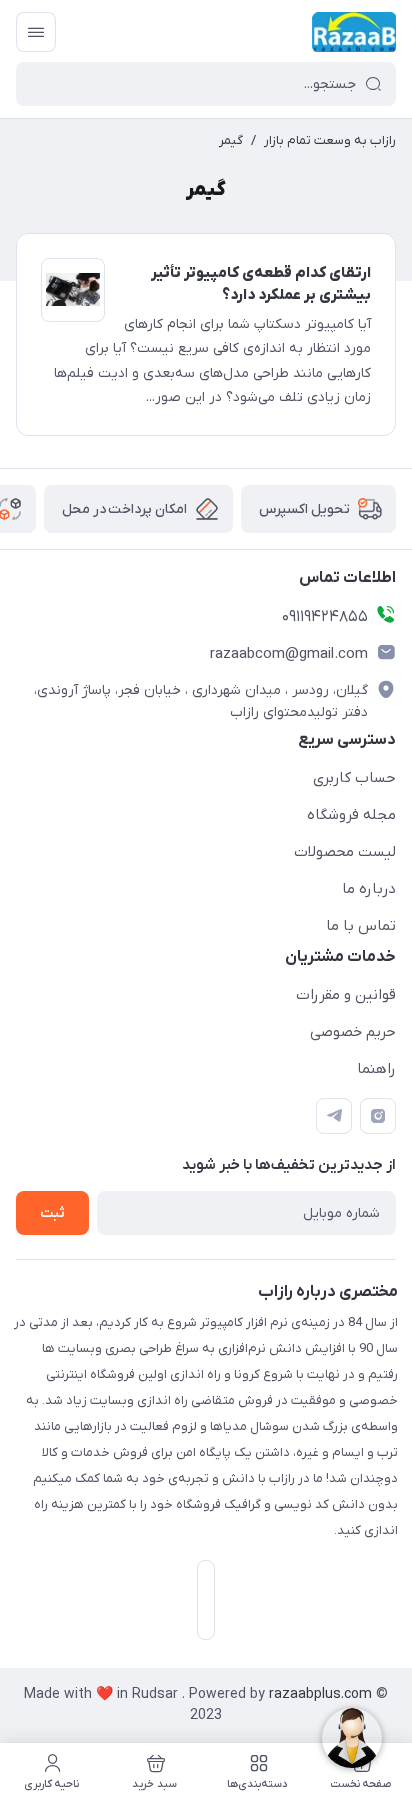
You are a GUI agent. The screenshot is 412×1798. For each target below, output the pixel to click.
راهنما (376, 1069)
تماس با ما (361, 926)
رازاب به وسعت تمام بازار (330, 140)
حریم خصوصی (353, 1032)
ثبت (52, 1213)
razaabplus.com (322, 1694)
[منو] (36, 32)
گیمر (231, 140)
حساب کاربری (354, 778)
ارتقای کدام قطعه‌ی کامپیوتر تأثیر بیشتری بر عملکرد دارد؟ (261, 284)
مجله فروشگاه (351, 815)
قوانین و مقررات (346, 995)
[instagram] (378, 1116)
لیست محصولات (345, 852)
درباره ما (369, 889)
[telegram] (334, 1116)
